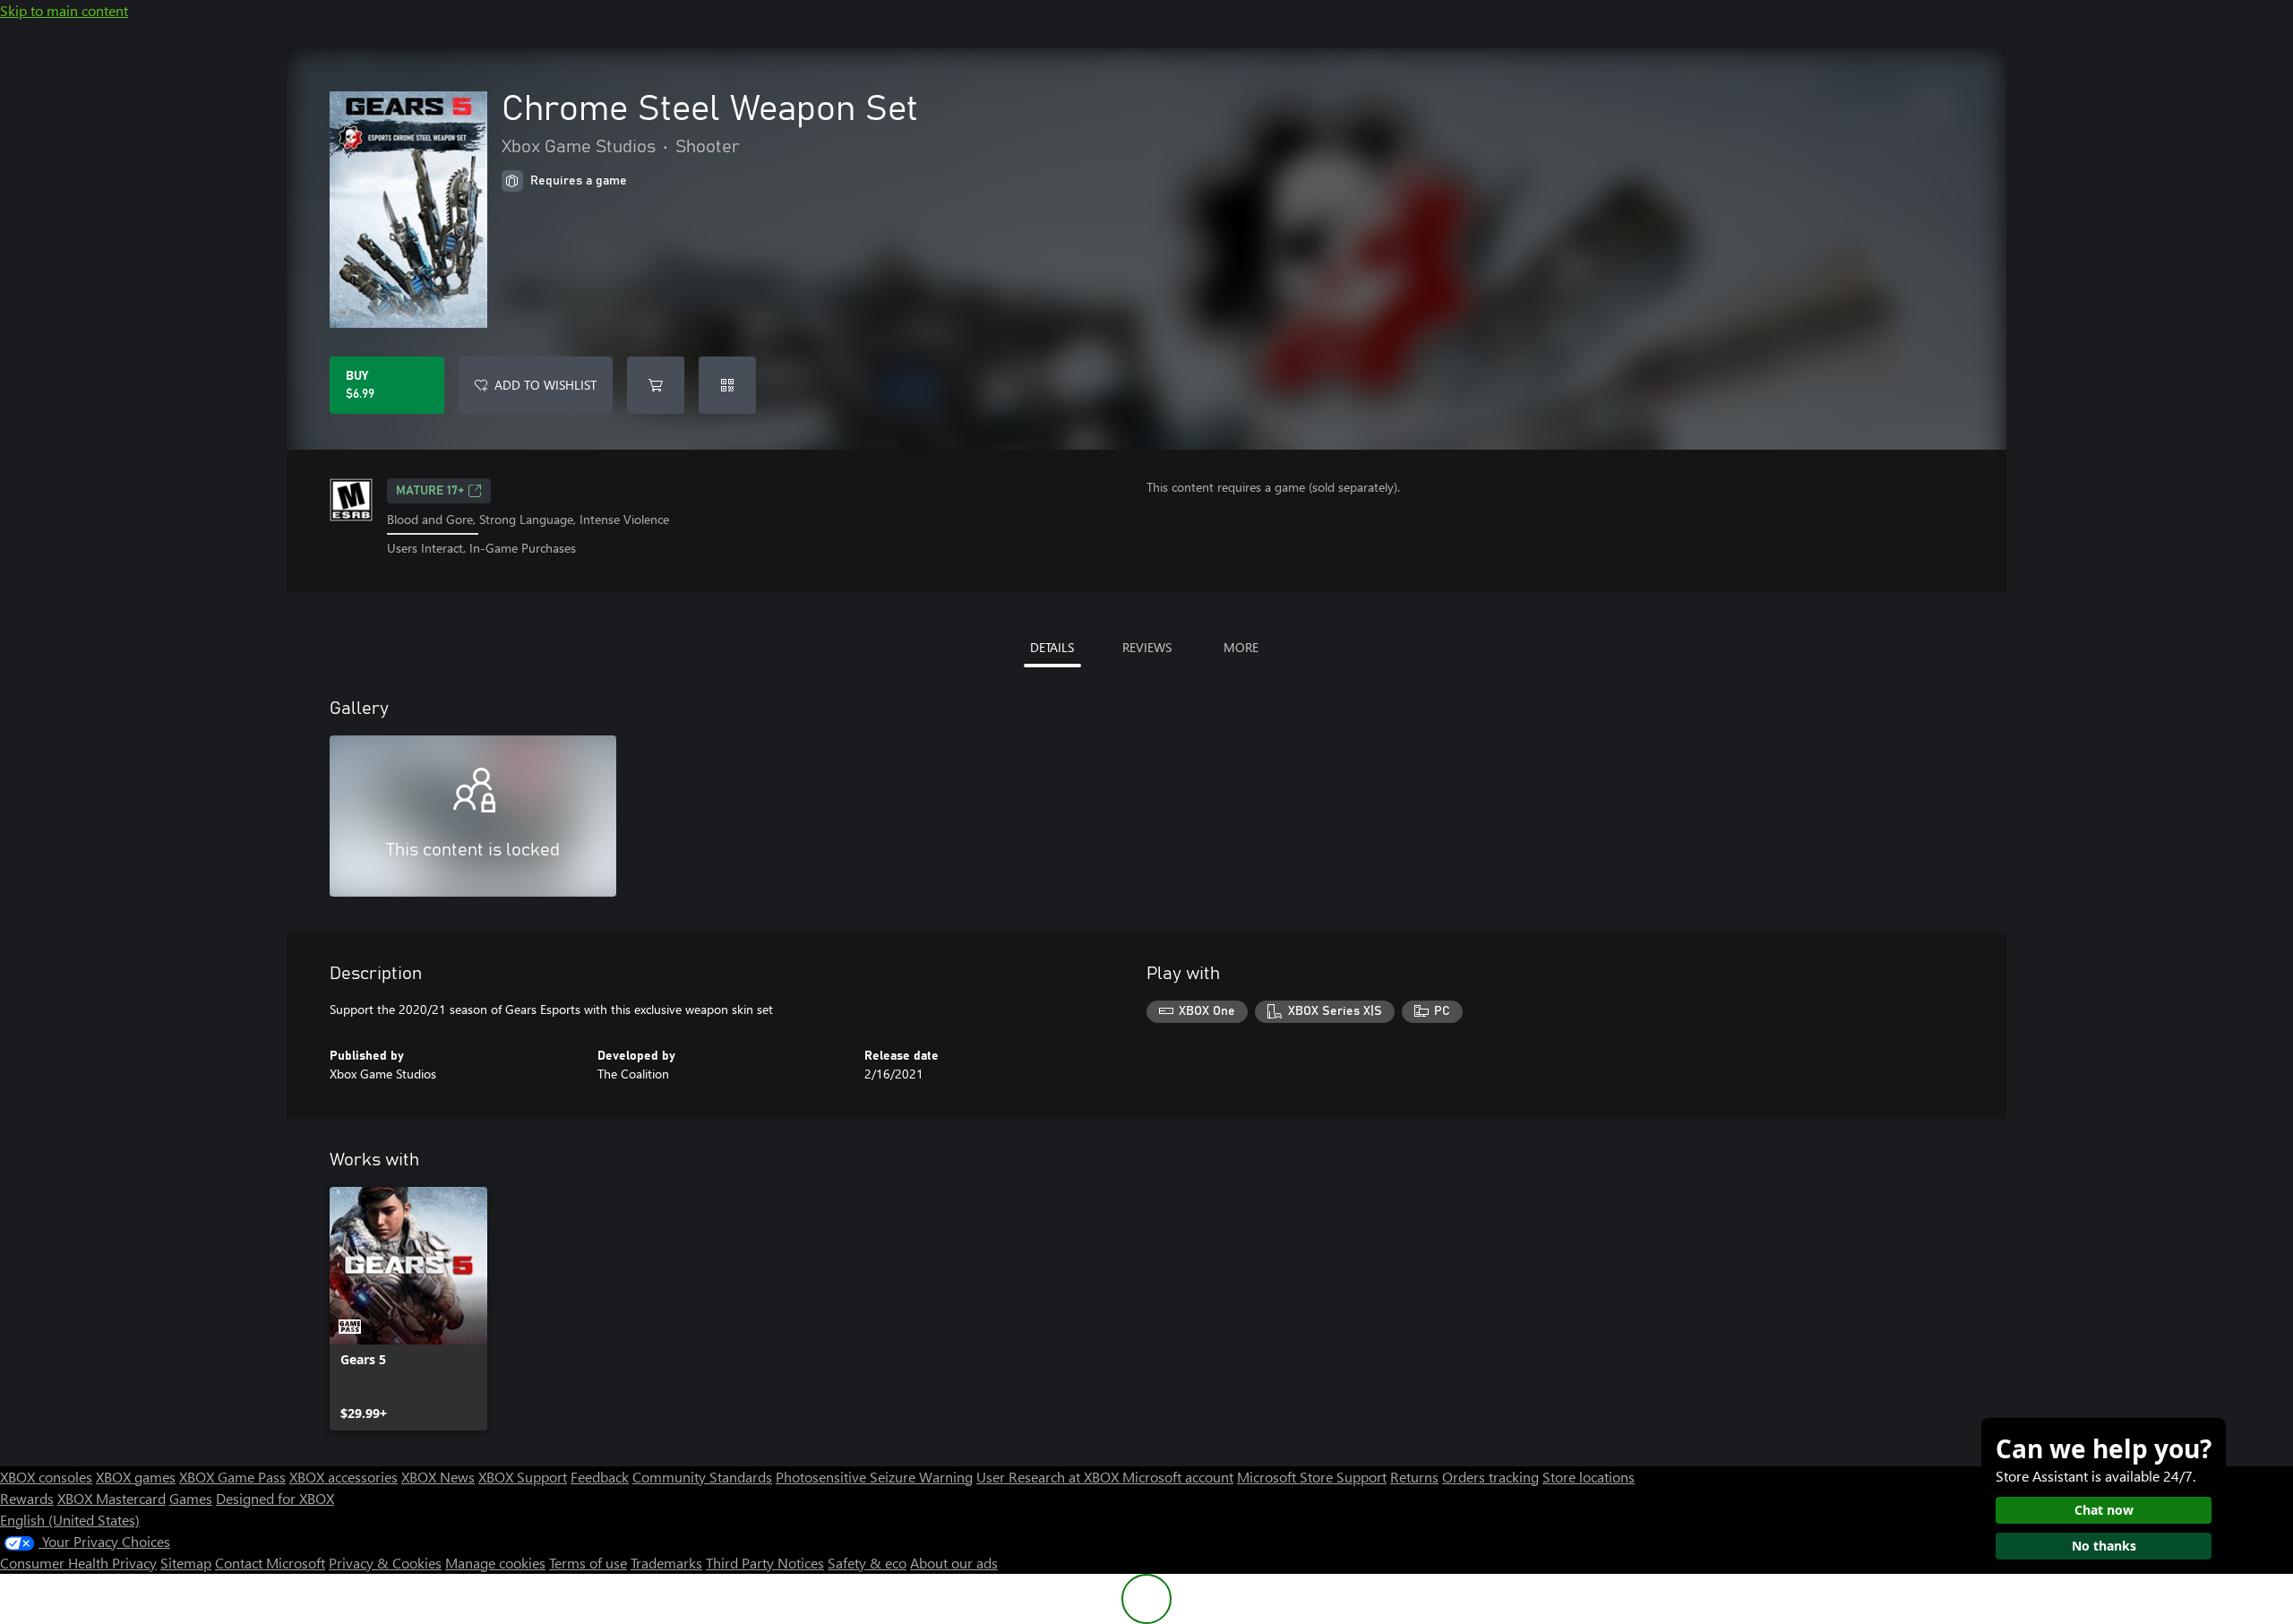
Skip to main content (64, 10)
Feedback (600, 1477)
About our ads (954, 1563)
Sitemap (186, 1563)
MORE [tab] (1241, 647)
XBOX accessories (344, 1477)
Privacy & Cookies (385, 1563)
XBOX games (136, 1477)
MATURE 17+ (430, 491)
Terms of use (588, 1563)
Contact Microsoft (270, 1563)
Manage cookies (495, 1563)
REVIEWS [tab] (1147, 647)
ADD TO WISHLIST (545, 385)
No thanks (2104, 1546)
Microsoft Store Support (1312, 1477)
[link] (408, 1309)
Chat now (2104, 1510)
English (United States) (70, 1520)
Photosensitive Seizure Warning (874, 1477)
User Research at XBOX (1049, 1477)
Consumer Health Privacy (78, 1563)
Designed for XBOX (275, 1498)
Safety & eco (867, 1563)
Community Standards (702, 1477)
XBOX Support (523, 1477)
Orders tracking (1490, 1477)
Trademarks (666, 1563)
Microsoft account (1178, 1477)
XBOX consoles (46, 1477)
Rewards (27, 1498)
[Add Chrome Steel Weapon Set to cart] (656, 385)
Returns (1414, 1477)
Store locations (1589, 1477)
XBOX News (438, 1477)
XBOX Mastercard (112, 1498)
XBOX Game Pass (232, 1477)
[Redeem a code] (727, 385)
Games (191, 1498)
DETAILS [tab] (1052, 647)
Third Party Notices (765, 1563)
